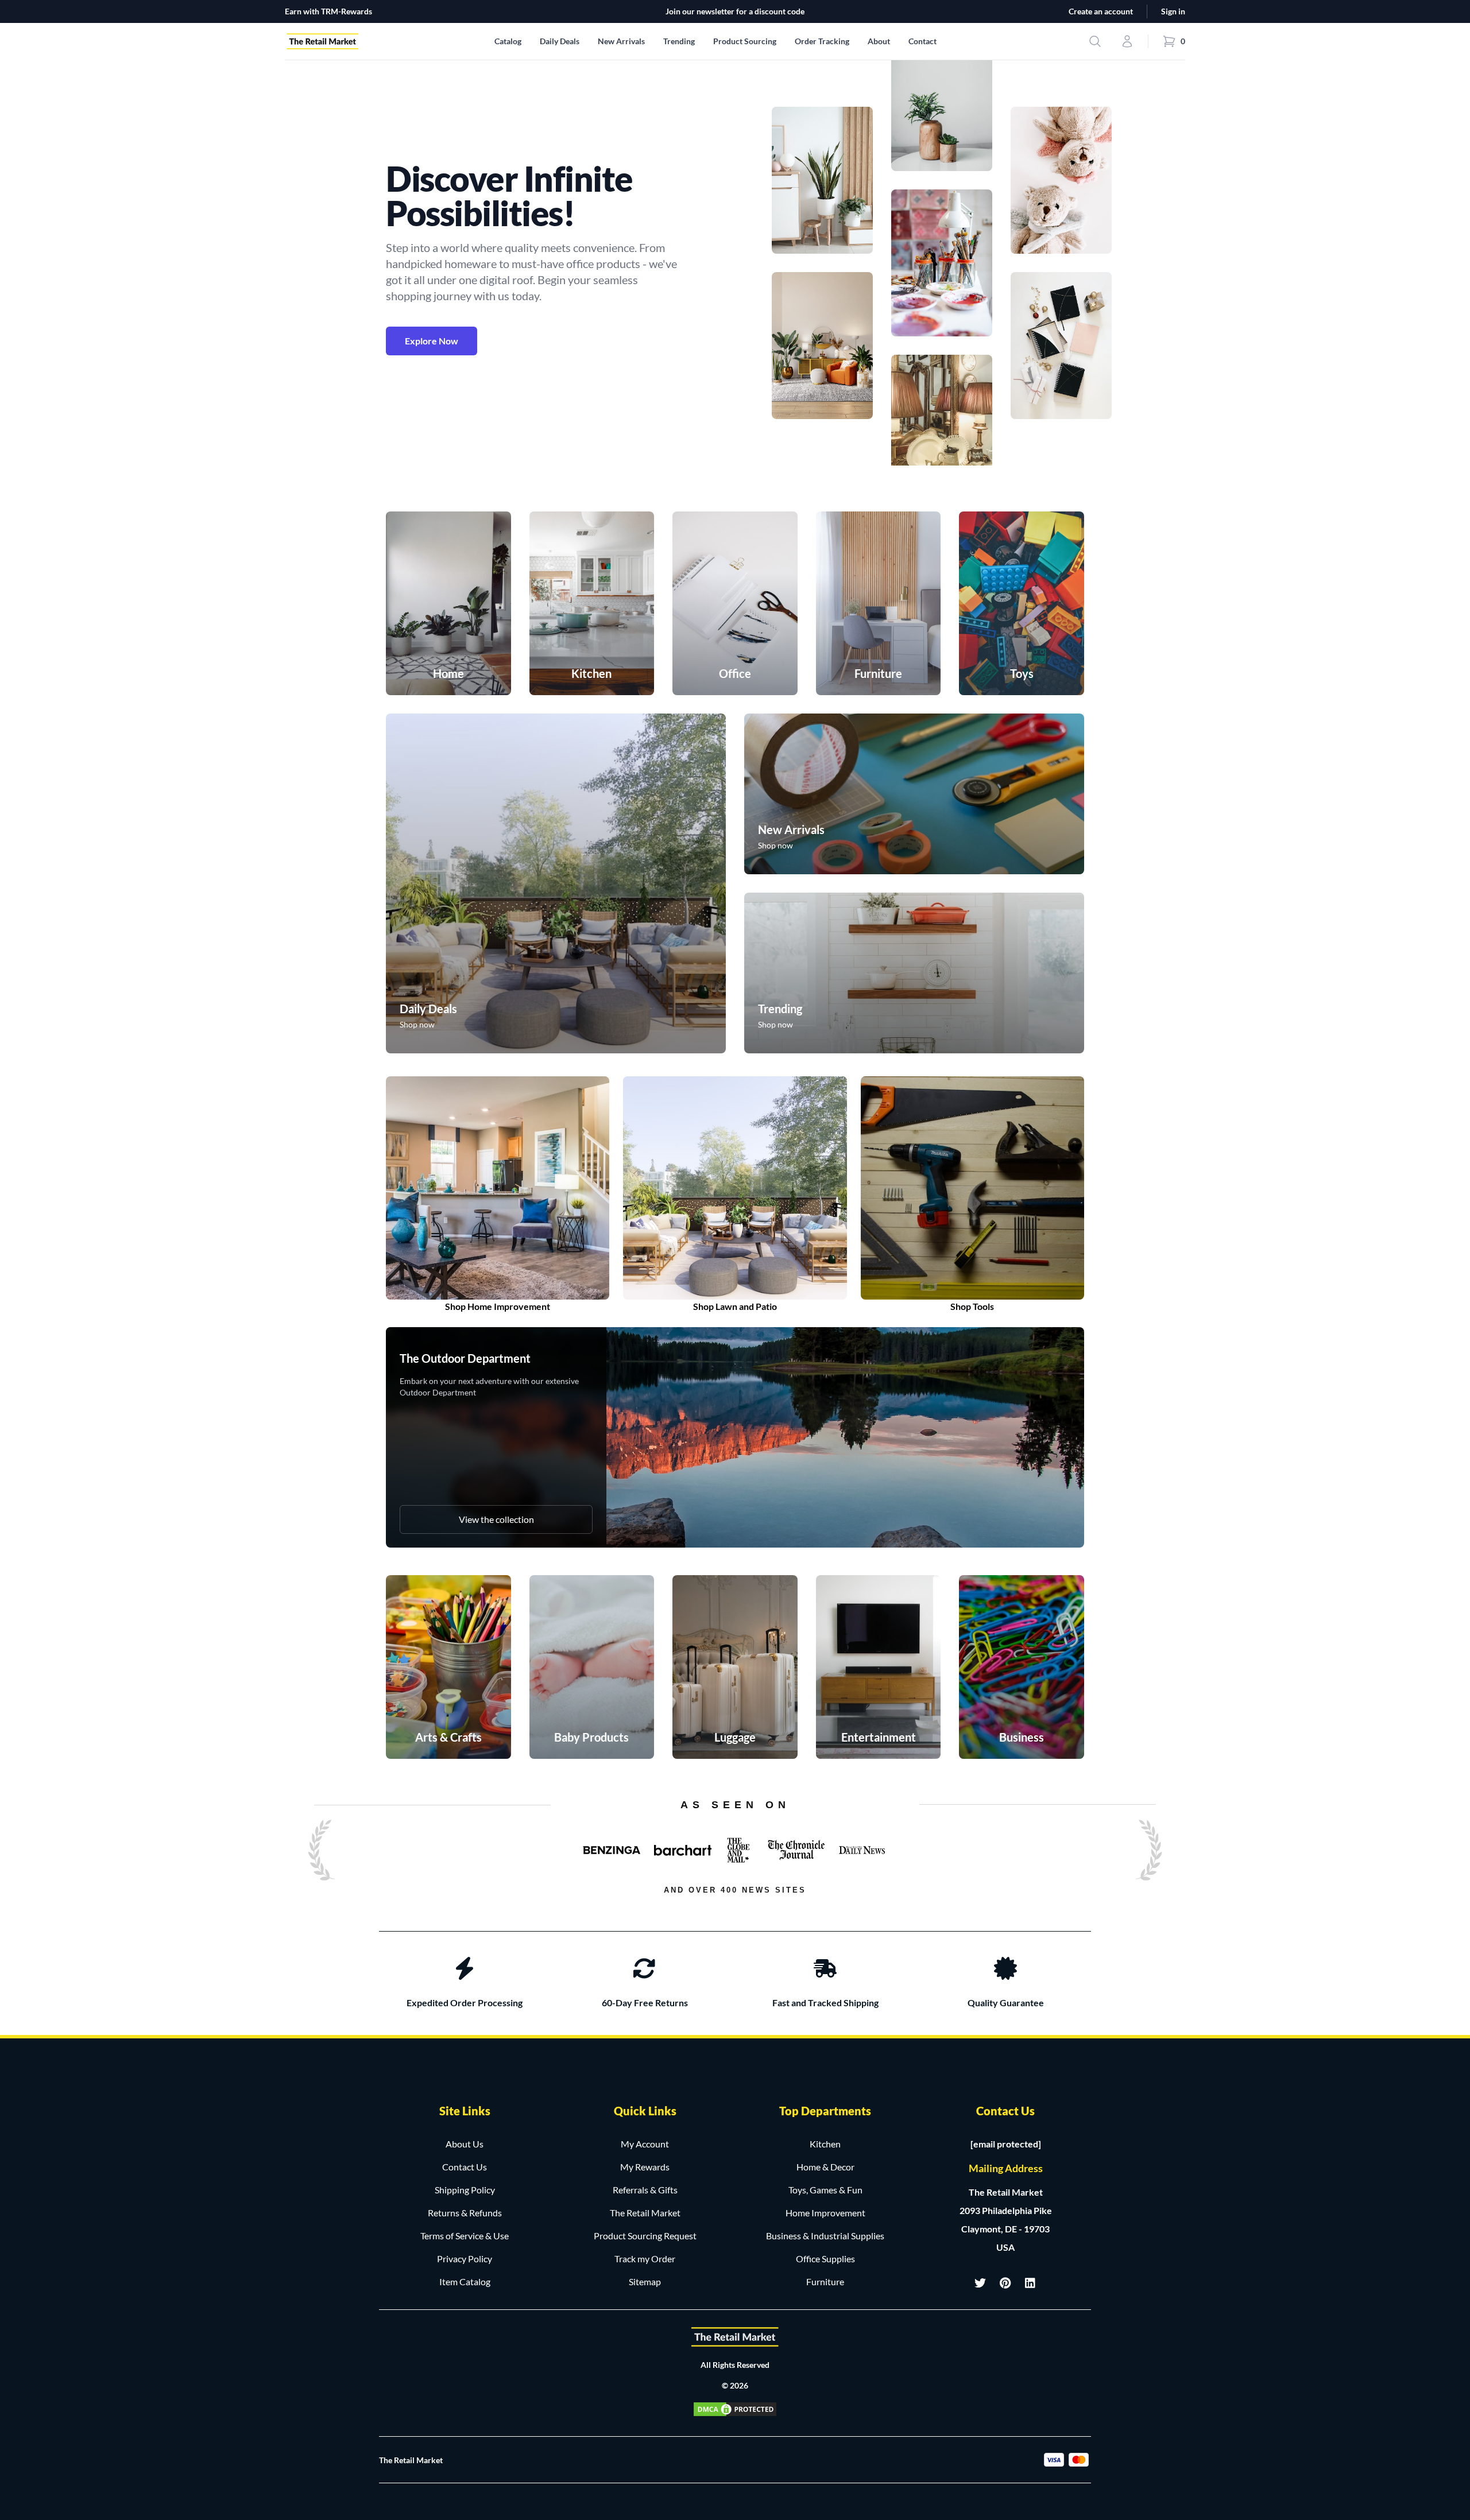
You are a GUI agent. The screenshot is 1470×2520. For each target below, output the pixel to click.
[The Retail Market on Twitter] (980, 2283)
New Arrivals (621, 41)
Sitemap (645, 2281)
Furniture (825, 2281)
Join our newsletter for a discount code (735, 11)
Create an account (1101, 11)
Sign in (1173, 11)
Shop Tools (972, 1306)
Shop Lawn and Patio (735, 1306)
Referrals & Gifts (645, 2190)
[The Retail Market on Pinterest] (1005, 2283)
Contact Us (465, 2167)
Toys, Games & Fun (825, 2190)
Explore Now (432, 341)
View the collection (496, 1519)
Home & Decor (825, 2167)
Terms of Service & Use (465, 2236)
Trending (679, 41)
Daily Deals (560, 41)
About (879, 41)
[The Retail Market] (735, 2337)
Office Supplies (825, 2259)
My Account (645, 2144)
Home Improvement (825, 2213)
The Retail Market (645, 2213)
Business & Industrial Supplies (825, 2236)
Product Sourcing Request (645, 2236)
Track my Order (645, 2259)
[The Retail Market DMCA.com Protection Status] (735, 2409)
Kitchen (825, 2144)
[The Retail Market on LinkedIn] (1031, 2283)
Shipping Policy (465, 2190)
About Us (465, 2144)
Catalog (508, 41)
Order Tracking (822, 41)
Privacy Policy (465, 2259)
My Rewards (645, 2167)
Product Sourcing (745, 41)
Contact (922, 41)
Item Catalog (465, 2281)
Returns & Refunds (465, 2213)
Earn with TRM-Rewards (328, 11)
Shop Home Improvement (498, 1306)
